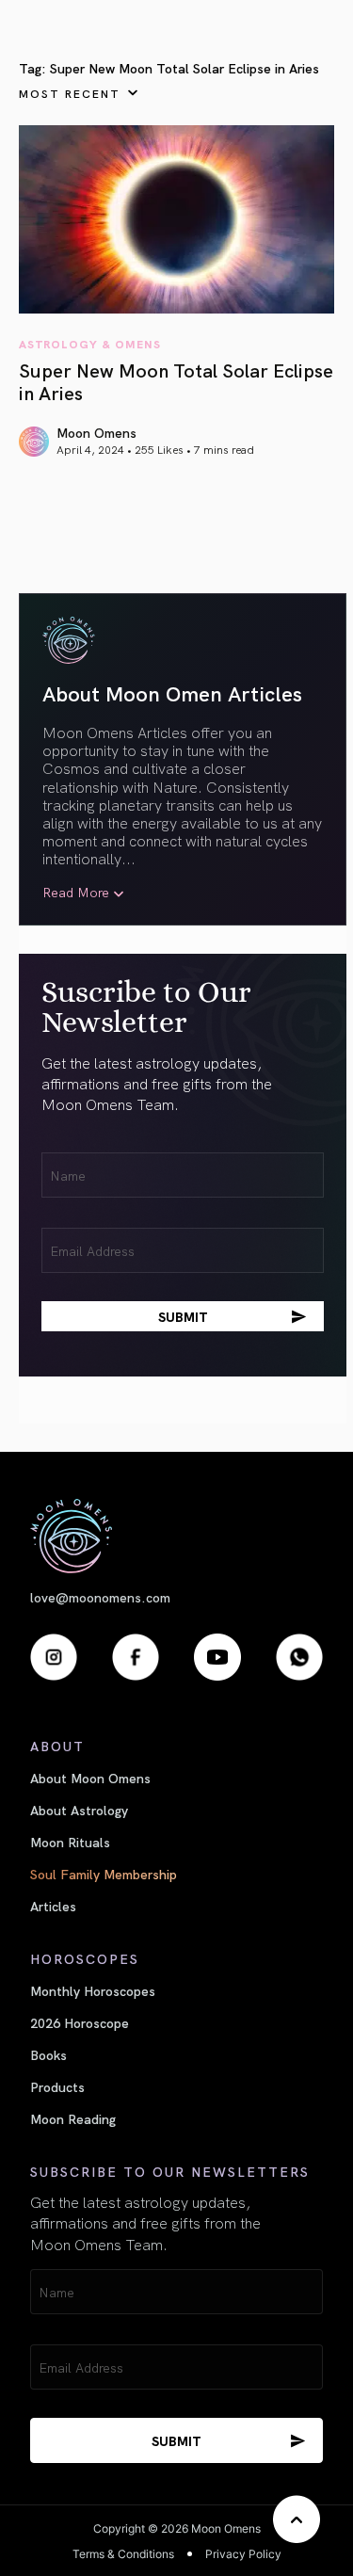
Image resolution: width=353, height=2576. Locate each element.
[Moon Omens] (176, 1536)
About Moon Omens (90, 1778)
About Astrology (79, 1810)
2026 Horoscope (80, 2022)
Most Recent (70, 93)
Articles (53, 1906)
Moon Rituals (70, 1842)
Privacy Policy (243, 2554)
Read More (76, 892)
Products (57, 2086)
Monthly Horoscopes (93, 1990)
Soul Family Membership (104, 1874)
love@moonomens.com (100, 1597)
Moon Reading (73, 2118)
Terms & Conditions (123, 2554)
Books (48, 2054)
